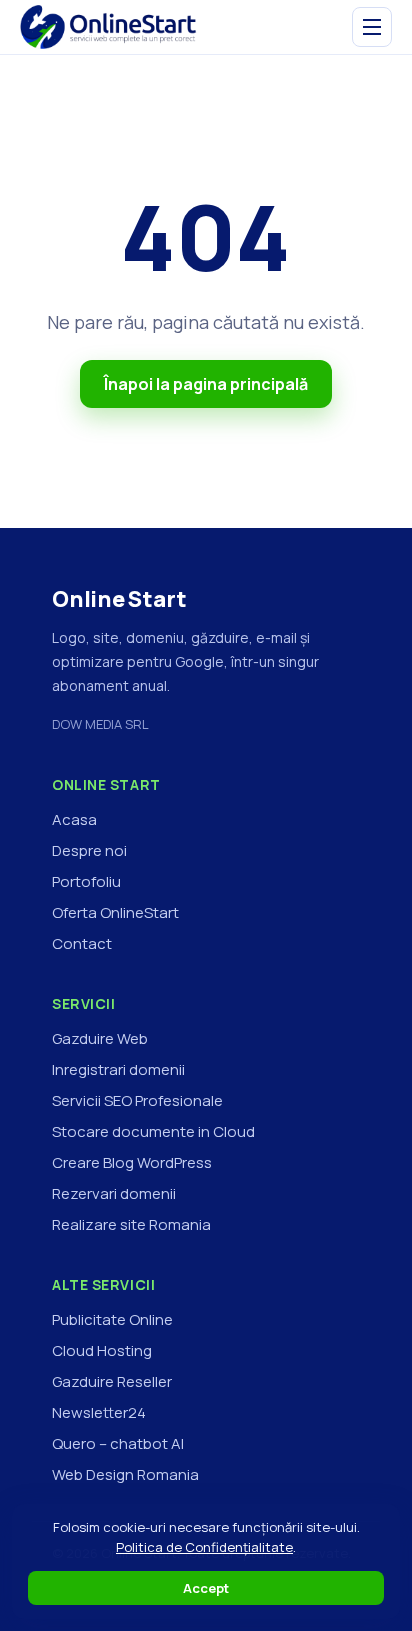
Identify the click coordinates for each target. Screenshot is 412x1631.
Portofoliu (86, 881)
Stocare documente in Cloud (153, 1131)
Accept (206, 1588)
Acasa (74, 819)
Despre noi (89, 850)
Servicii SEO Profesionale (137, 1100)
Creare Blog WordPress (132, 1162)
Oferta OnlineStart (115, 912)
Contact (82, 943)
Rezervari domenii (114, 1193)
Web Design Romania (125, 1474)
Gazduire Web (100, 1038)
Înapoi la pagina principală (206, 384)
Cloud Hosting (102, 1350)
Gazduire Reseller (112, 1381)
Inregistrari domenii (118, 1069)
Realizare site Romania (131, 1224)
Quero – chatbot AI (118, 1443)
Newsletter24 (99, 1412)
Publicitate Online (112, 1319)
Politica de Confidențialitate (204, 1547)
